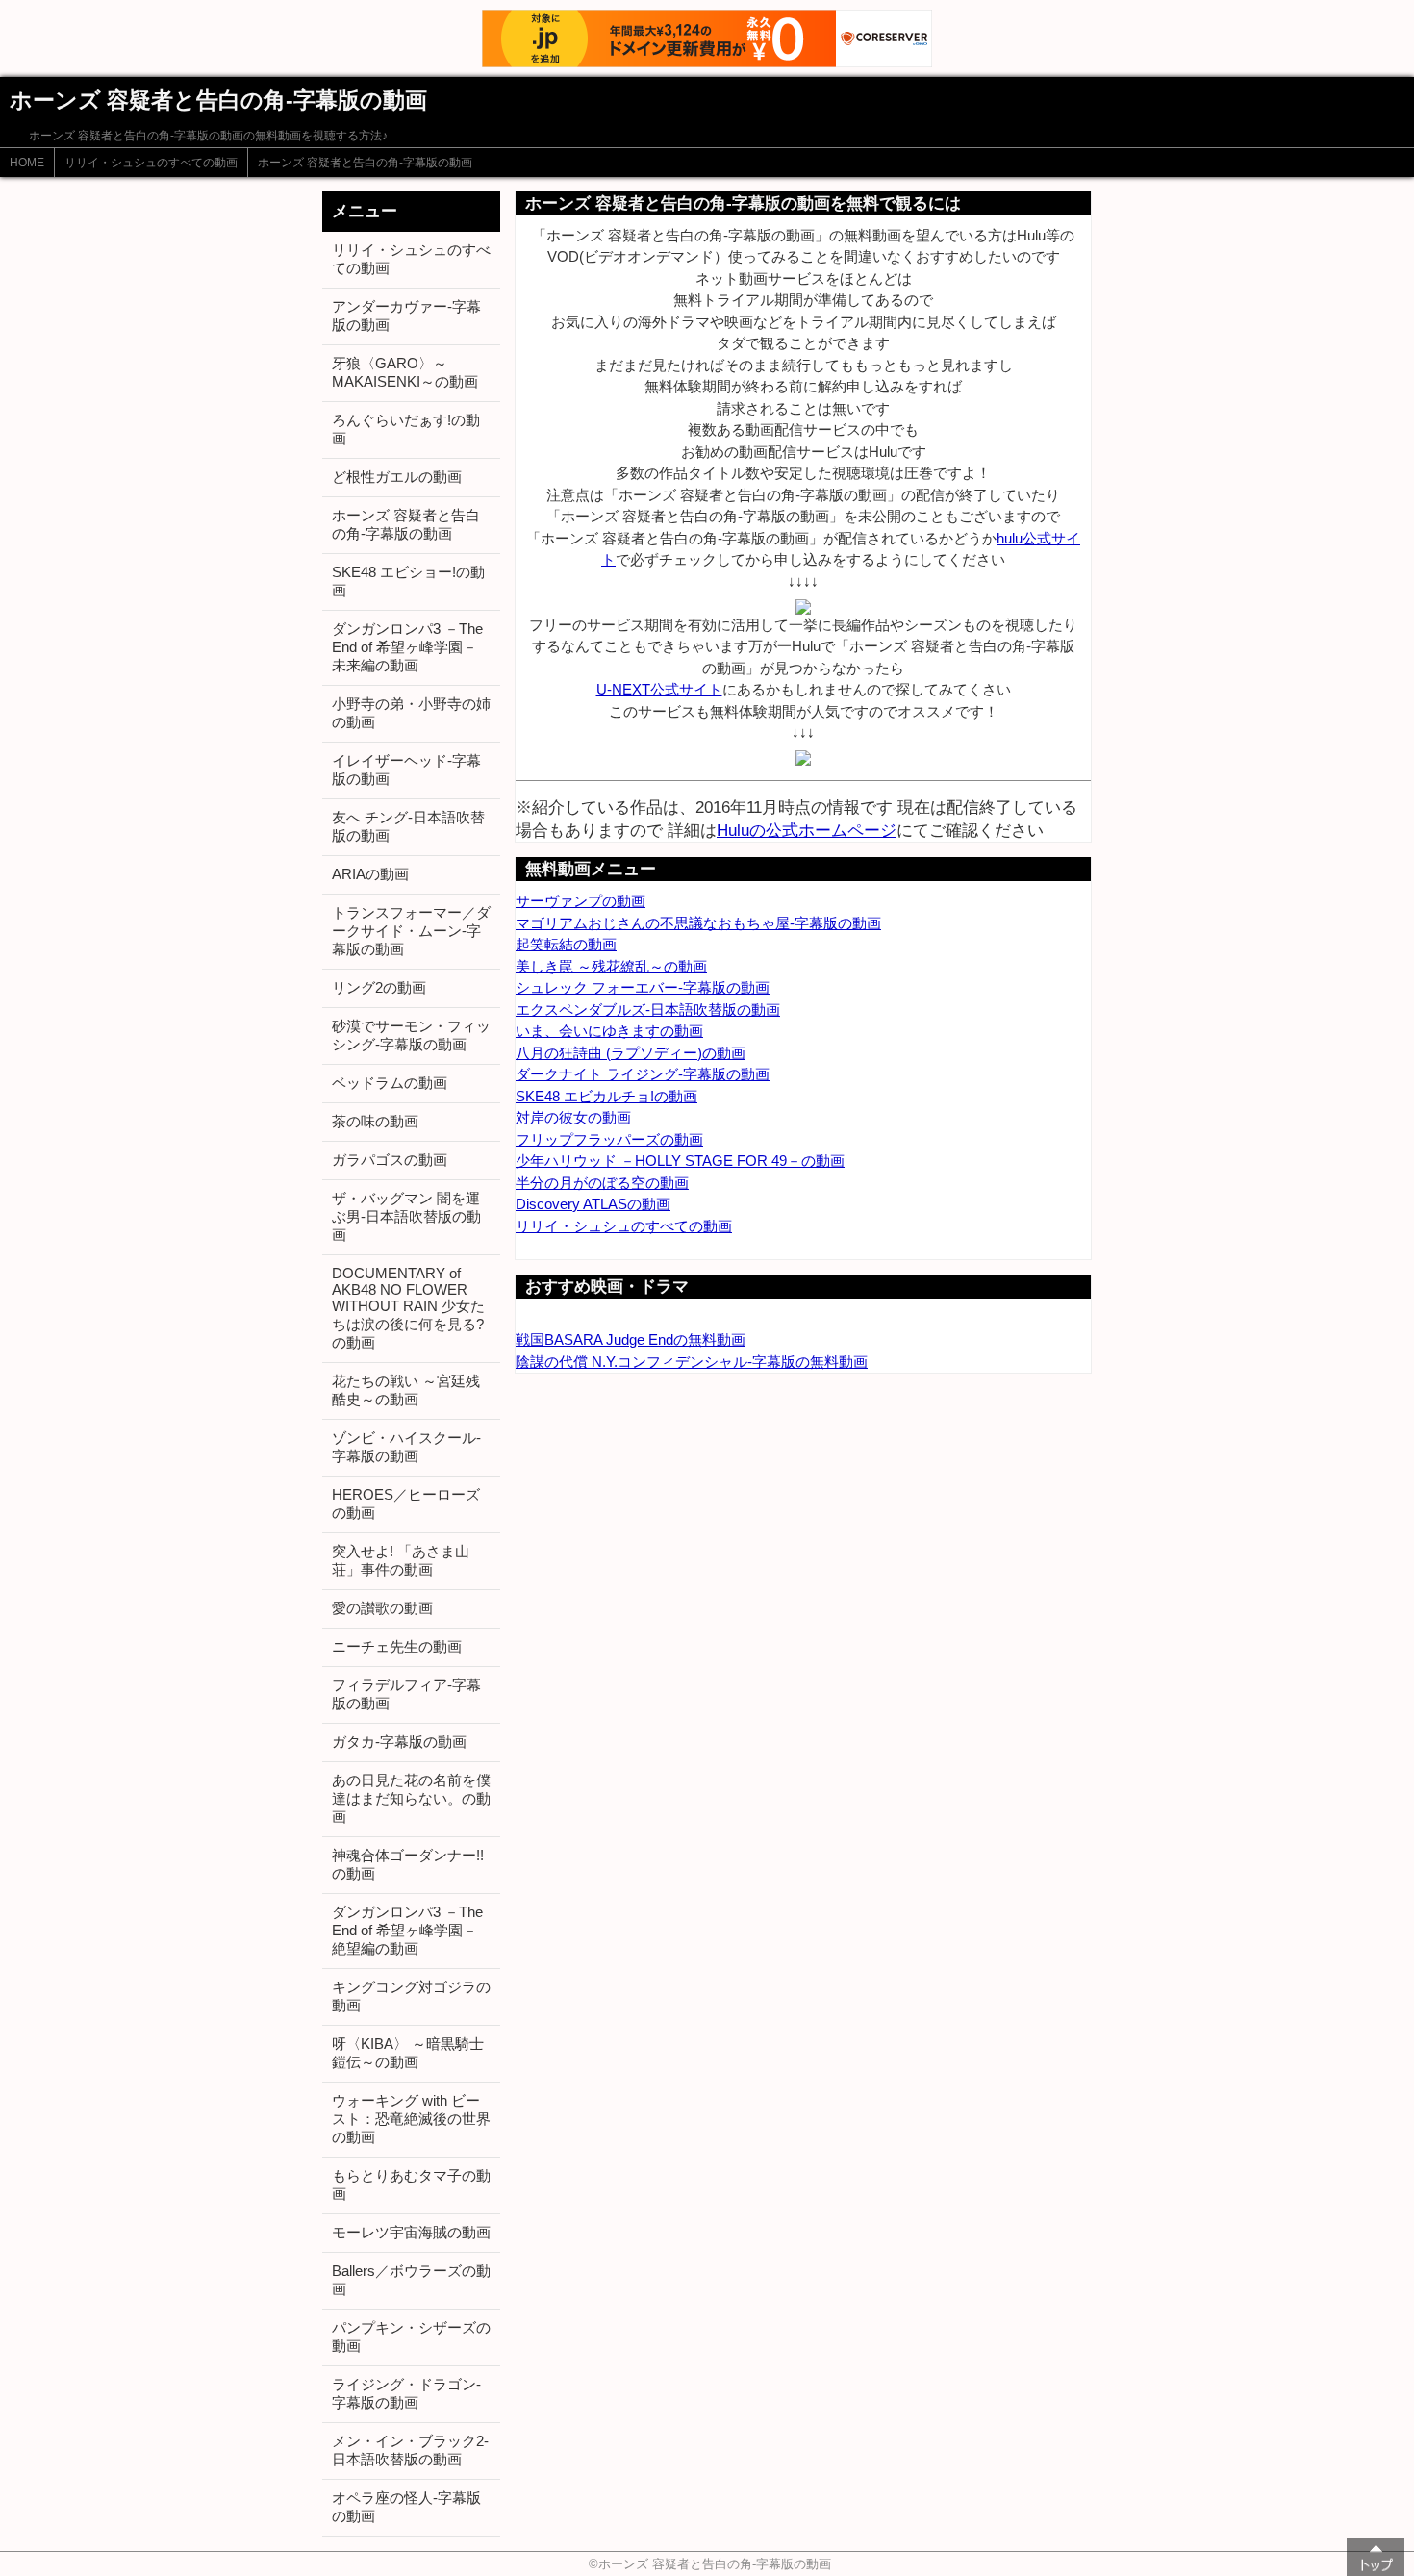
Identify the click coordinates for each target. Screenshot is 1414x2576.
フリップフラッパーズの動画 (609, 1139)
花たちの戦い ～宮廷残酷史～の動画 (406, 1390)
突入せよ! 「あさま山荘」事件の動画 (401, 1560)
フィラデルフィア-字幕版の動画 (406, 1694)
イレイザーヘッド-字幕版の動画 (406, 770)
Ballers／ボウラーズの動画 (411, 2280)
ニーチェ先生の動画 (397, 1646)
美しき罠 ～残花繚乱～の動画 (611, 966)
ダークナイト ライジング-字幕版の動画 (643, 1074)
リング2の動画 (379, 987)
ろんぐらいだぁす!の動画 (406, 429)
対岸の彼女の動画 (573, 1117)
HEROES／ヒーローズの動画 (406, 1503)
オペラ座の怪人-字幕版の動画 (406, 2507)
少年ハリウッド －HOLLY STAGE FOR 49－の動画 (680, 1161)
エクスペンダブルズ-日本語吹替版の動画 (648, 1010)
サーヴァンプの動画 (581, 901)
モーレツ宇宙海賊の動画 (411, 2232)
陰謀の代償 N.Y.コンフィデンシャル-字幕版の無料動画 (692, 1362)
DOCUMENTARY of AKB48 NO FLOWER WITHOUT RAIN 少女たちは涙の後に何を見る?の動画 (408, 1308)
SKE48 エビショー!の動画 (408, 581)
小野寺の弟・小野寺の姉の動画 (411, 713)
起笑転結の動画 (566, 944)
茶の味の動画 (375, 1121)
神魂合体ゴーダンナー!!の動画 (408, 1864)
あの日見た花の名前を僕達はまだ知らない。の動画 (411, 1798)
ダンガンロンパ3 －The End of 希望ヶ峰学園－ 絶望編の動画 (407, 1930)
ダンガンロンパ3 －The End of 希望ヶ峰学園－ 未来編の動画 (407, 647)
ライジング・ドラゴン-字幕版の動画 (406, 2393)
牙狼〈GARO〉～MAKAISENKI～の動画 (405, 372)
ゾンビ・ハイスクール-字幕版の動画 (406, 1447)
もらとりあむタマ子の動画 (411, 2185)
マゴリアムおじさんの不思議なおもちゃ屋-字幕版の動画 (698, 923)
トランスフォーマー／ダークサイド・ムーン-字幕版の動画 (411, 931)
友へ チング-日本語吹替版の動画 (408, 826)
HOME (27, 163)
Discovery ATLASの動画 (593, 1204)
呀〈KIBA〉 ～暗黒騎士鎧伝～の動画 (408, 2053)
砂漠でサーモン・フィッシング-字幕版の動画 (411, 1035)
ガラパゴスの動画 (390, 1160)
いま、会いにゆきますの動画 (609, 1031)
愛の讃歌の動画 (382, 1608)
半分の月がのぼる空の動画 (602, 1183)
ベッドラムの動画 (390, 1083)
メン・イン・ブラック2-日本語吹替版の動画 (410, 2450)
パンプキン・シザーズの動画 (411, 2336)
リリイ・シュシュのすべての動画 (151, 163)
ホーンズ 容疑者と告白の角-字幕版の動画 (365, 163)
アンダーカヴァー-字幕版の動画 (406, 316)
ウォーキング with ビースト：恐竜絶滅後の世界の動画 (411, 2119)
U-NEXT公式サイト (659, 689)
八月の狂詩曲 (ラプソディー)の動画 (631, 1053)
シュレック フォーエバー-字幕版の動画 (643, 987)
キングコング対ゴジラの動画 (411, 1996)
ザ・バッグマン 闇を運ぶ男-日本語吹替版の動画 (406, 1216)
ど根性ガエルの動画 (397, 477)
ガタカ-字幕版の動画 (399, 1742)
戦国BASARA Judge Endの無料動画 (631, 1339)
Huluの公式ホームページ (807, 830)
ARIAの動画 (370, 874)
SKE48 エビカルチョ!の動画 (606, 1096)
